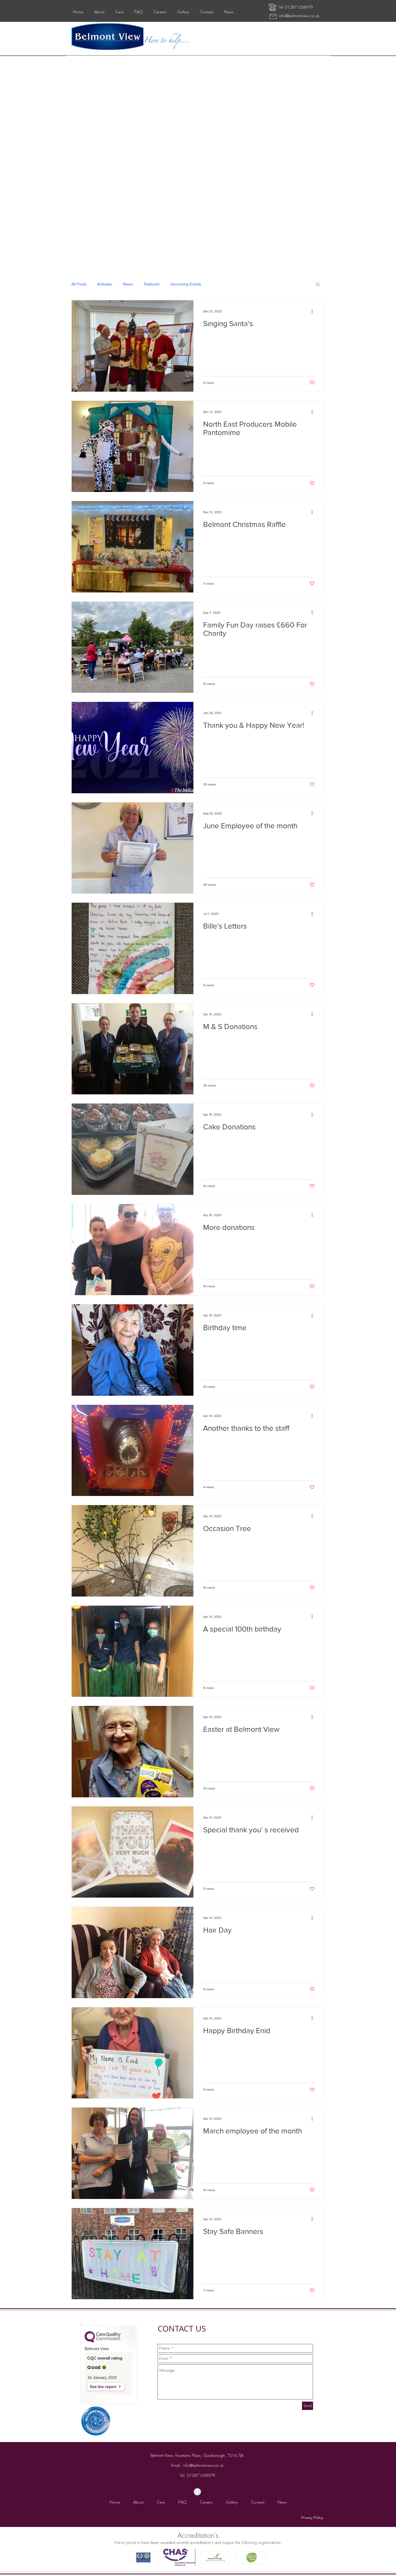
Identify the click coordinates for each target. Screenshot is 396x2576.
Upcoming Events (186, 284)
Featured (152, 284)
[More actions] (314, 311)
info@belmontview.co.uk (299, 16)
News (128, 284)
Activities (105, 284)
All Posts (79, 284)
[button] (318, 285)
